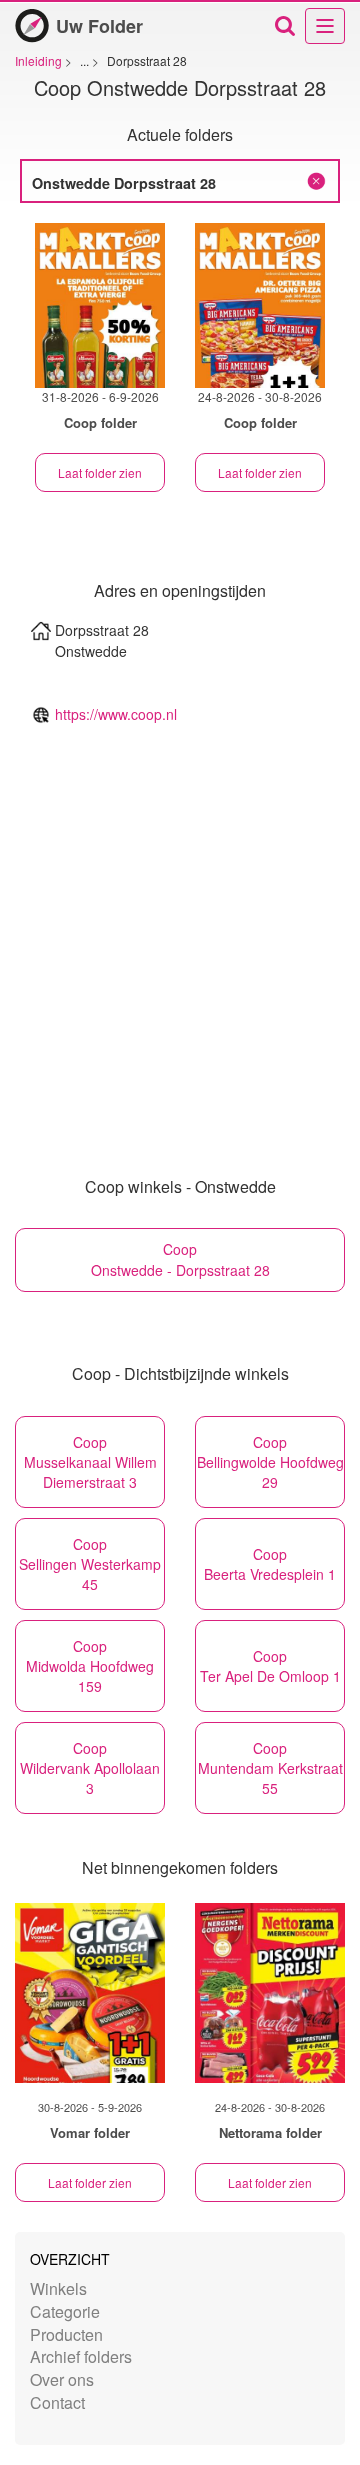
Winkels (58, 2288)
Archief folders (81, 2356)
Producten (66, 2334)
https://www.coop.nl (116, 714)
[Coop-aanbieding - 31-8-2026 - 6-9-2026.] (100, 305)
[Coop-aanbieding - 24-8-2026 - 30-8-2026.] (260, 305)
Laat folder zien (100, 472)
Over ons (62, 2379)
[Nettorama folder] (270, 1993)
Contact (57, 2402)
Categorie (65, 2311)
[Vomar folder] (90, 1993)
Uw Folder (99, 26)
